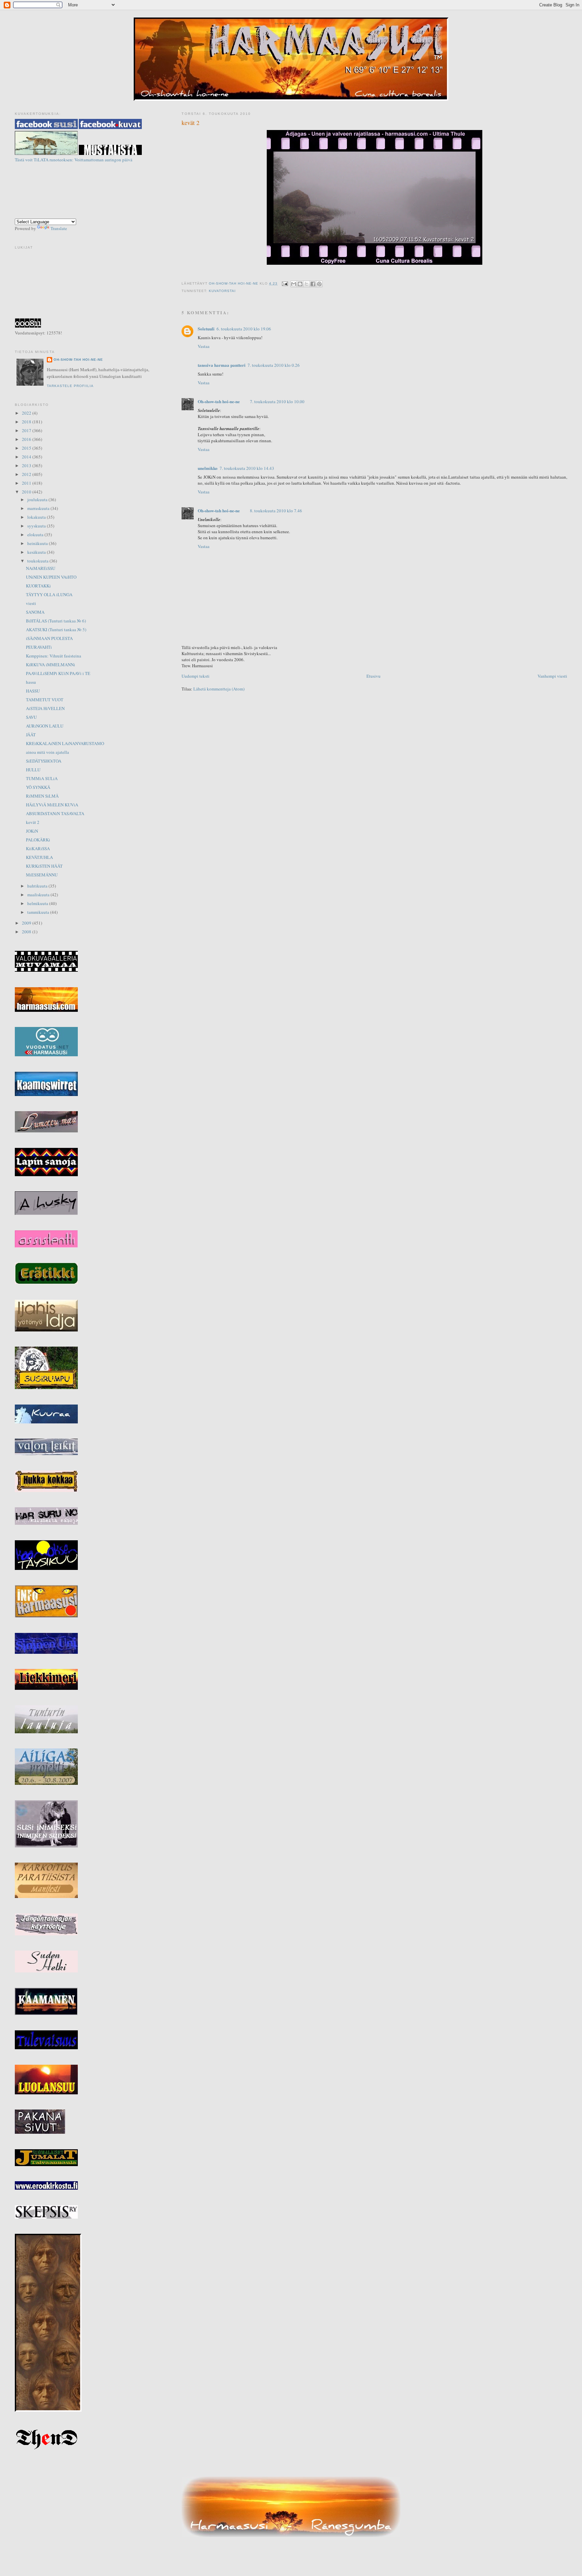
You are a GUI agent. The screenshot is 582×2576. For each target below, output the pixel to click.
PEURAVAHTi (39, 647)
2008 (27, 932)
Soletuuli (206, 329)
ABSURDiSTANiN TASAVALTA (55, 813)
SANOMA (35, 612)
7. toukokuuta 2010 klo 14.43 (247, 468)
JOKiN (32, 831)
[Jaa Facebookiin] (313, 284)
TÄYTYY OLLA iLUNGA (49, 594)
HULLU (33, 770)
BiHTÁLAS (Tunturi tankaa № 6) (56, 621)
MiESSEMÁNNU (42, 875)
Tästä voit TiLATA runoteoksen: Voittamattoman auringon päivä (74, 160)
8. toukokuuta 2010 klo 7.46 (276, 511)
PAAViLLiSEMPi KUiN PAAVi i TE (58, 673)
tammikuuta (39, 912)
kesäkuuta (37, 552)
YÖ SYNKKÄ (38, 787)
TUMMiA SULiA (42, 778)
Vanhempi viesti (552, 676)
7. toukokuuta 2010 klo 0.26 (274, 365)
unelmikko (208, 468)
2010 (27, 492)
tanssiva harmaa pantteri (222, 365)
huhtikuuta (38, 886)
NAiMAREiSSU (41, 568)
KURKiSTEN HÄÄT (44, 866)
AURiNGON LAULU (45, 726)
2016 (27, 439)
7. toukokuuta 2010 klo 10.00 (277, 401)
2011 (27, 483)
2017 (27, 430)
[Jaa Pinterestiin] (319, 284)
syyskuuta (37, 526)
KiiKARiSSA (38, 848)
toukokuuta (38, 561)
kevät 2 (33, 822)
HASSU (33, 691)
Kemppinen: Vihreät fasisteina (54, 656)
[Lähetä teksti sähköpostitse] (285, 283)
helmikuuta (38, 903)
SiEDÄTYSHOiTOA (44, 761)
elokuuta (36, 535)
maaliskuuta (39, 895)
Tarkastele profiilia (70, 386)
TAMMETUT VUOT (45, 700)
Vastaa (204, 346)
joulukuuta (38, 500)
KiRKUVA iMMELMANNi (51, 665)
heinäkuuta (38, 543)
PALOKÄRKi (38, 840)
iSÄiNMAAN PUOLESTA (49, 638)
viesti (31, 603)
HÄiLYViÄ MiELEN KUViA (52, 805)
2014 (27, 457)
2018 (27, 422)
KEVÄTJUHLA (39, 857)
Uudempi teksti (196, 676)
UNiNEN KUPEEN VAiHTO (51, 577)
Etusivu (374, 676)
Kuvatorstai (222, 291)
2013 (27, 465)
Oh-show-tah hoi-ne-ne (291, 24)
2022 (27, 413)
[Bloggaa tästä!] (300, 284)
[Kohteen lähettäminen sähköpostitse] (294, 284)
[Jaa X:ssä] (306, 284)
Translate (59, 228)
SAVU (31, 717)
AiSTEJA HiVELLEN (45, 708)
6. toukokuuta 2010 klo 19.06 (244, 329)
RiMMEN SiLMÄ (42, 796)
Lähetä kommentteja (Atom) (219, 689)
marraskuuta (39, 508)
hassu (31, 682)
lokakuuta (37, 517)
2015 (27, 448)
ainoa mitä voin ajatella (47, 752)
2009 (27, 923)
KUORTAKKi (38, 586)
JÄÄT (31, 735)
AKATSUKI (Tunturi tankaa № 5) (56, 630)
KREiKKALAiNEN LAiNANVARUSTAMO (65, 743)
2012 (27, 474)
